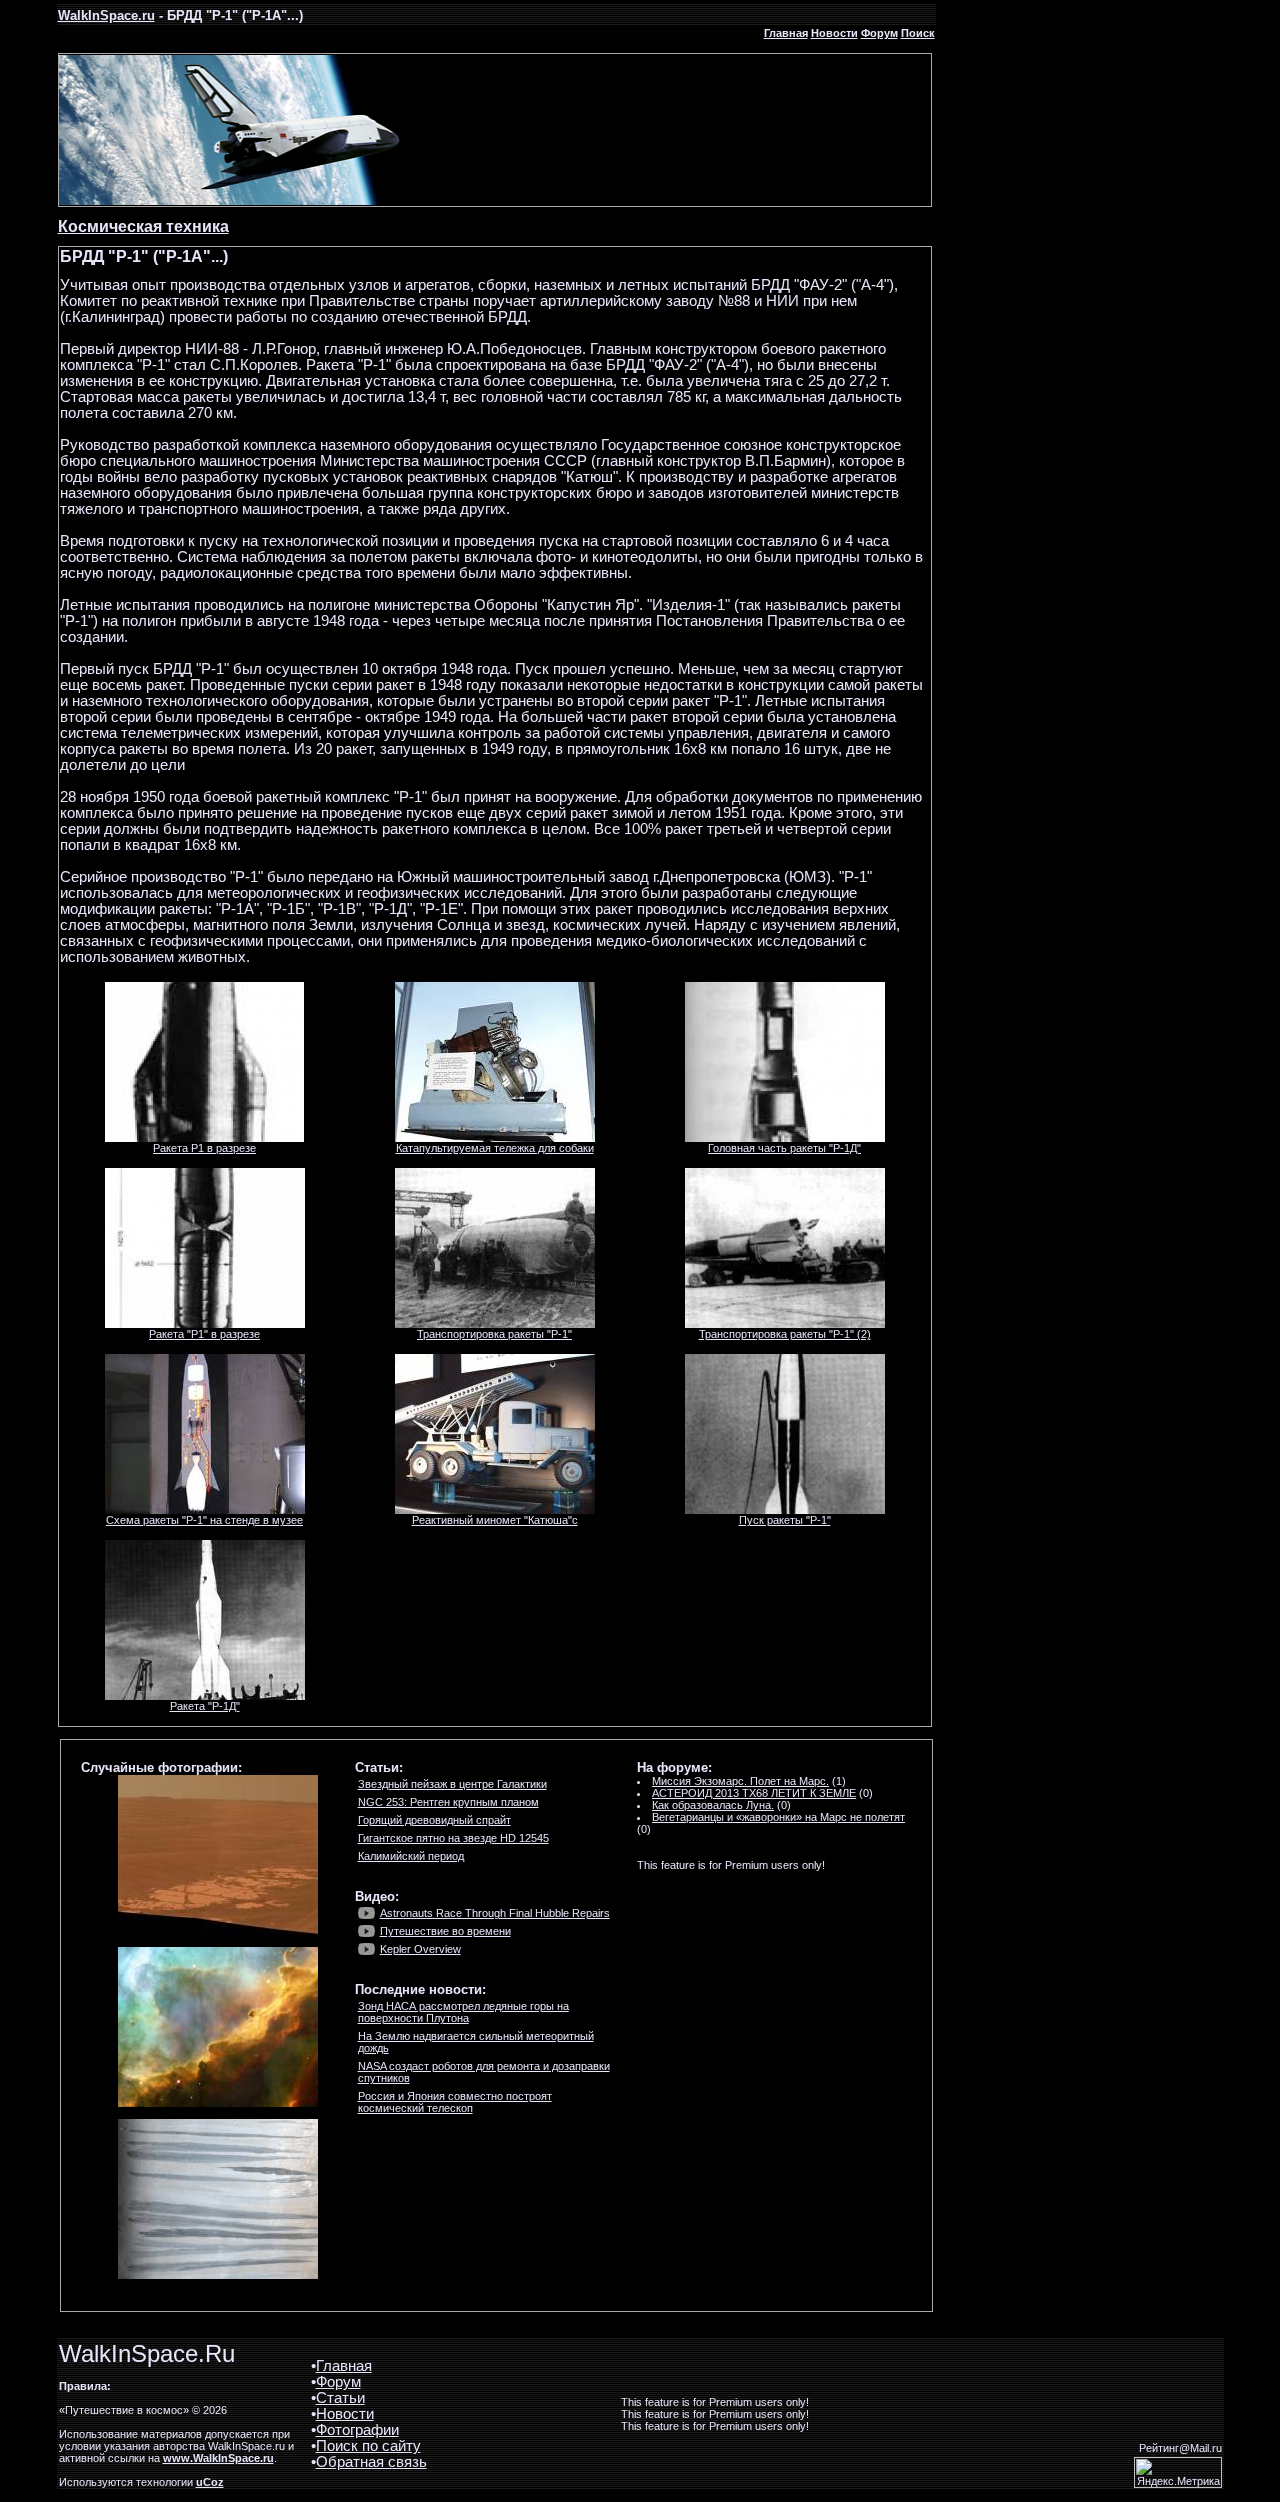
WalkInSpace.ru (106, 15)
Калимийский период (411, 1856)
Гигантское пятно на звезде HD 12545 (453, 1838)
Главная (786, 33)
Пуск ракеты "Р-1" (785, 1520)
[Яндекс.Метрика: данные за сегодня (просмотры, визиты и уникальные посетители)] (1178, 2472)
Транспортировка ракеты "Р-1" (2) (785, 1334)
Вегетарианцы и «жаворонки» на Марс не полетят (778, 1817)
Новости (834, 33)
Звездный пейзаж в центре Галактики (452, 1784)
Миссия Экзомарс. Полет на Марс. (740, 1781)
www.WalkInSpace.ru (218, 2458)
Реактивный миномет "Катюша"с (495, 1520)
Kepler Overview (420, 1949)
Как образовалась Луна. (713, 1805)
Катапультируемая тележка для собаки (495, 1148)
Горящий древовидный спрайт (434, 1820)
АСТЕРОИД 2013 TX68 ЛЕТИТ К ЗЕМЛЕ (754, 1793)
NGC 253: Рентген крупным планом (448, 1802)
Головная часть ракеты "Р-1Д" (784, 1148)
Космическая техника (143, 226)
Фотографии (357, 2430)
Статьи (340, 2398)
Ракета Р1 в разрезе (204, 1148)
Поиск (918, 33)
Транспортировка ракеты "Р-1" (494, 1334)
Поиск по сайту (368, 2446)
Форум (879, 33)
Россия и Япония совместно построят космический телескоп (455, 2102)
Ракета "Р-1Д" (205, 1706)
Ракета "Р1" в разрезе (204, 1334)
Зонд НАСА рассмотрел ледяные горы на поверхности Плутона (463, 2012)
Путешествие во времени (445, 1931)
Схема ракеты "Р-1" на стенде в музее (204, 1520)
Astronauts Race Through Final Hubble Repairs (495, 1913)
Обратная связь (371, 2462)
